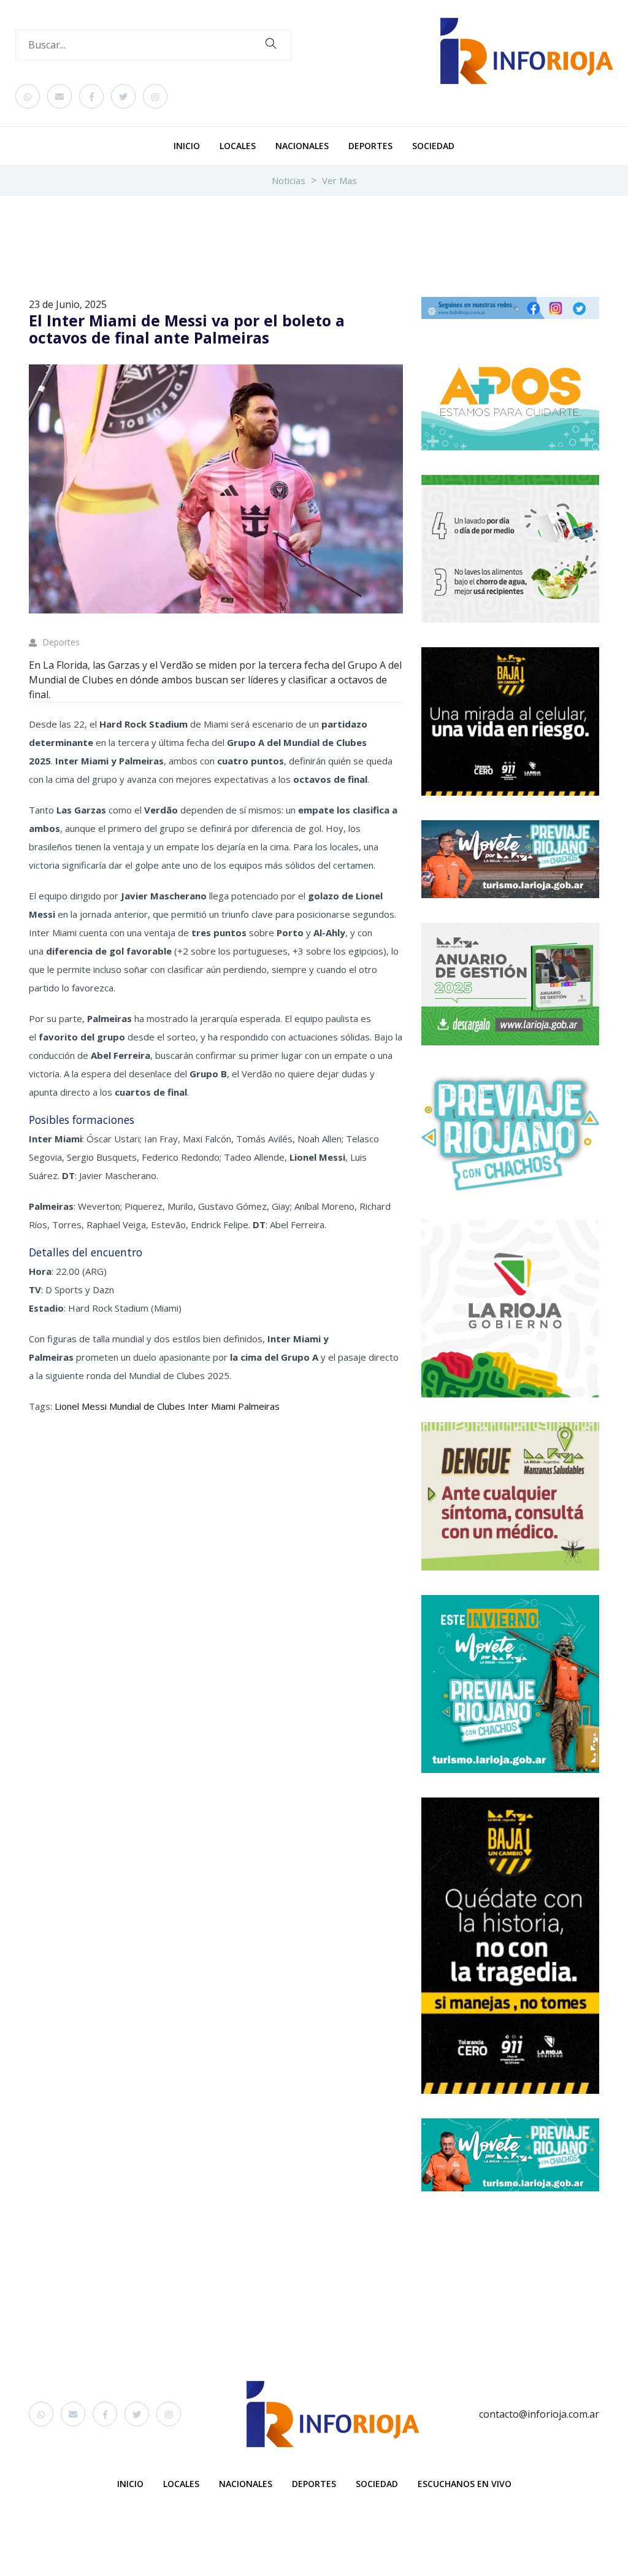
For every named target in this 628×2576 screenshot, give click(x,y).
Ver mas (339, 180)
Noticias (289, 180)
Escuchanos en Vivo (465, 2484)
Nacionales (302, 146)
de (148, 1406)
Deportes (370, 146)
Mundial (124, 1406)
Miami (222, 1406)
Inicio (187, 146)
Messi (93, 1406)
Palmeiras (258, 1406)
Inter (197, 1406)
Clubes (170, 1406)
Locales (238, 146)
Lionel (67, 1406)
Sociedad (433, 146)
